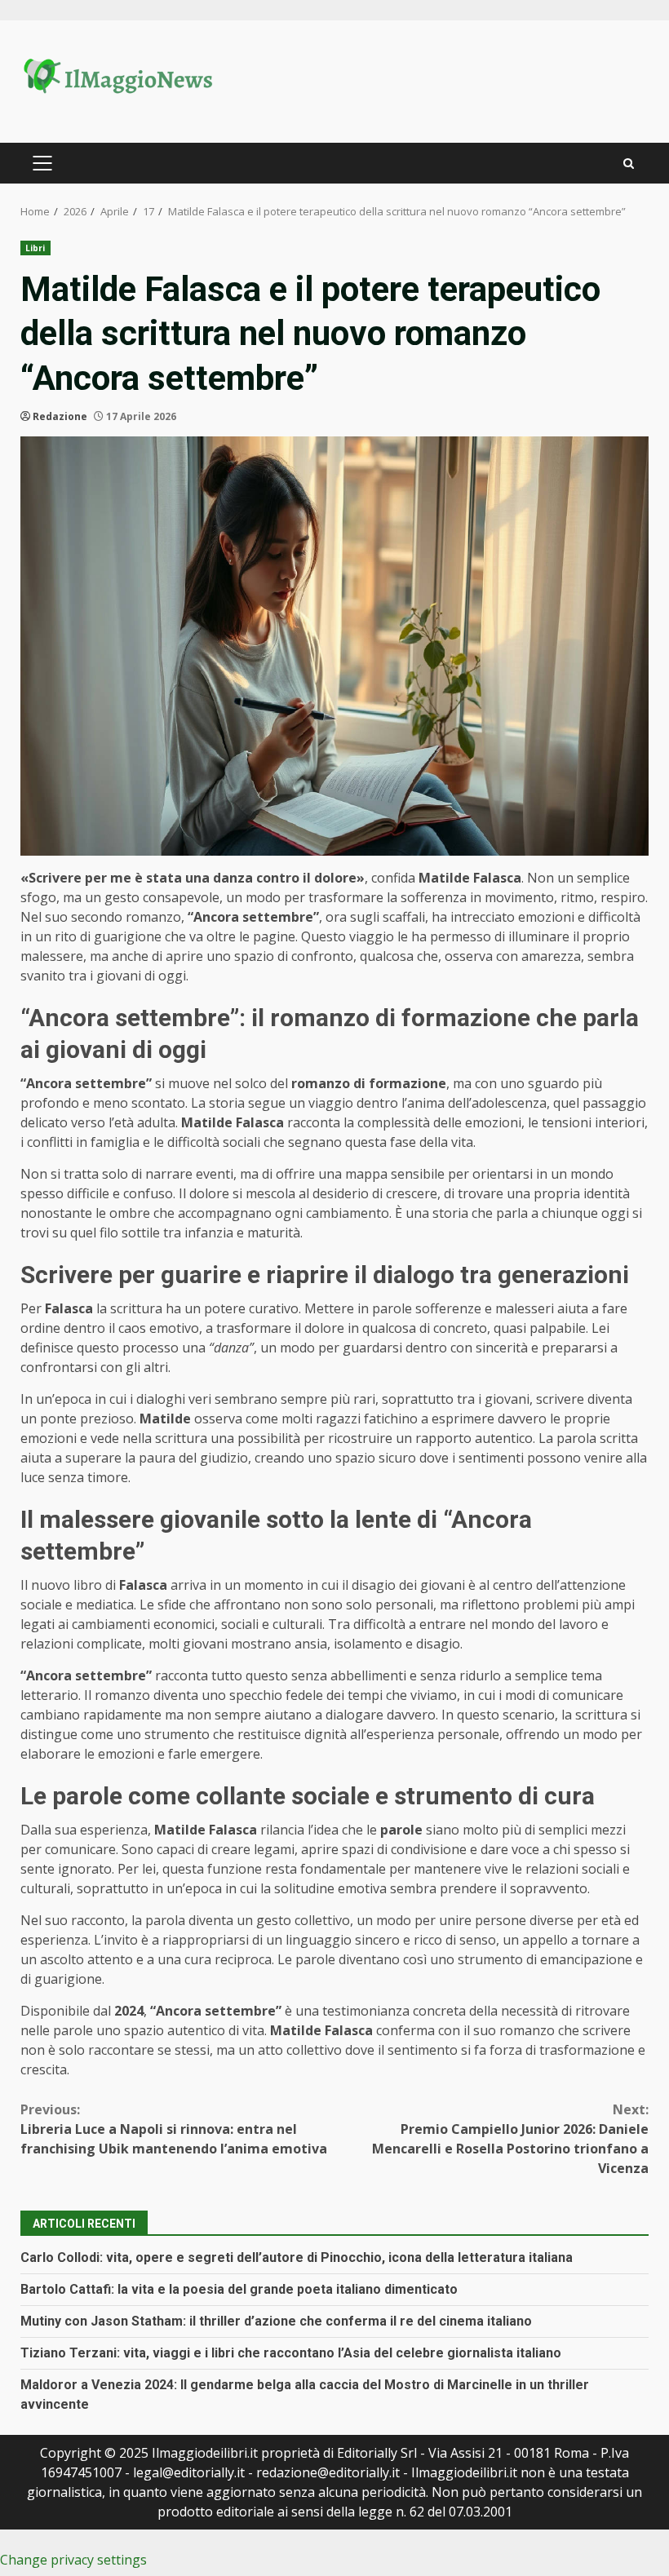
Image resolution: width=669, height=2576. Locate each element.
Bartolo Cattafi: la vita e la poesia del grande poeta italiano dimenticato (239, 2289)
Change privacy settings (73, 2560)
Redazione (60, 416)
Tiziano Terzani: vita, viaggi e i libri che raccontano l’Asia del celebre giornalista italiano (291, 2353)
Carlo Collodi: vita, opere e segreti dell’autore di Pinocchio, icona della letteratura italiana (297, 2257)
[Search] (629, 164)
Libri (35, 248)
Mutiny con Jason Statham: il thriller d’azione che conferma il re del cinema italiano (276, 2321)
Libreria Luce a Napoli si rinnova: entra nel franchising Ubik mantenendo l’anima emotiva (174, 2129)
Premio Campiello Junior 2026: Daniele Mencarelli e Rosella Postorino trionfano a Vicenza (510, 2139)
